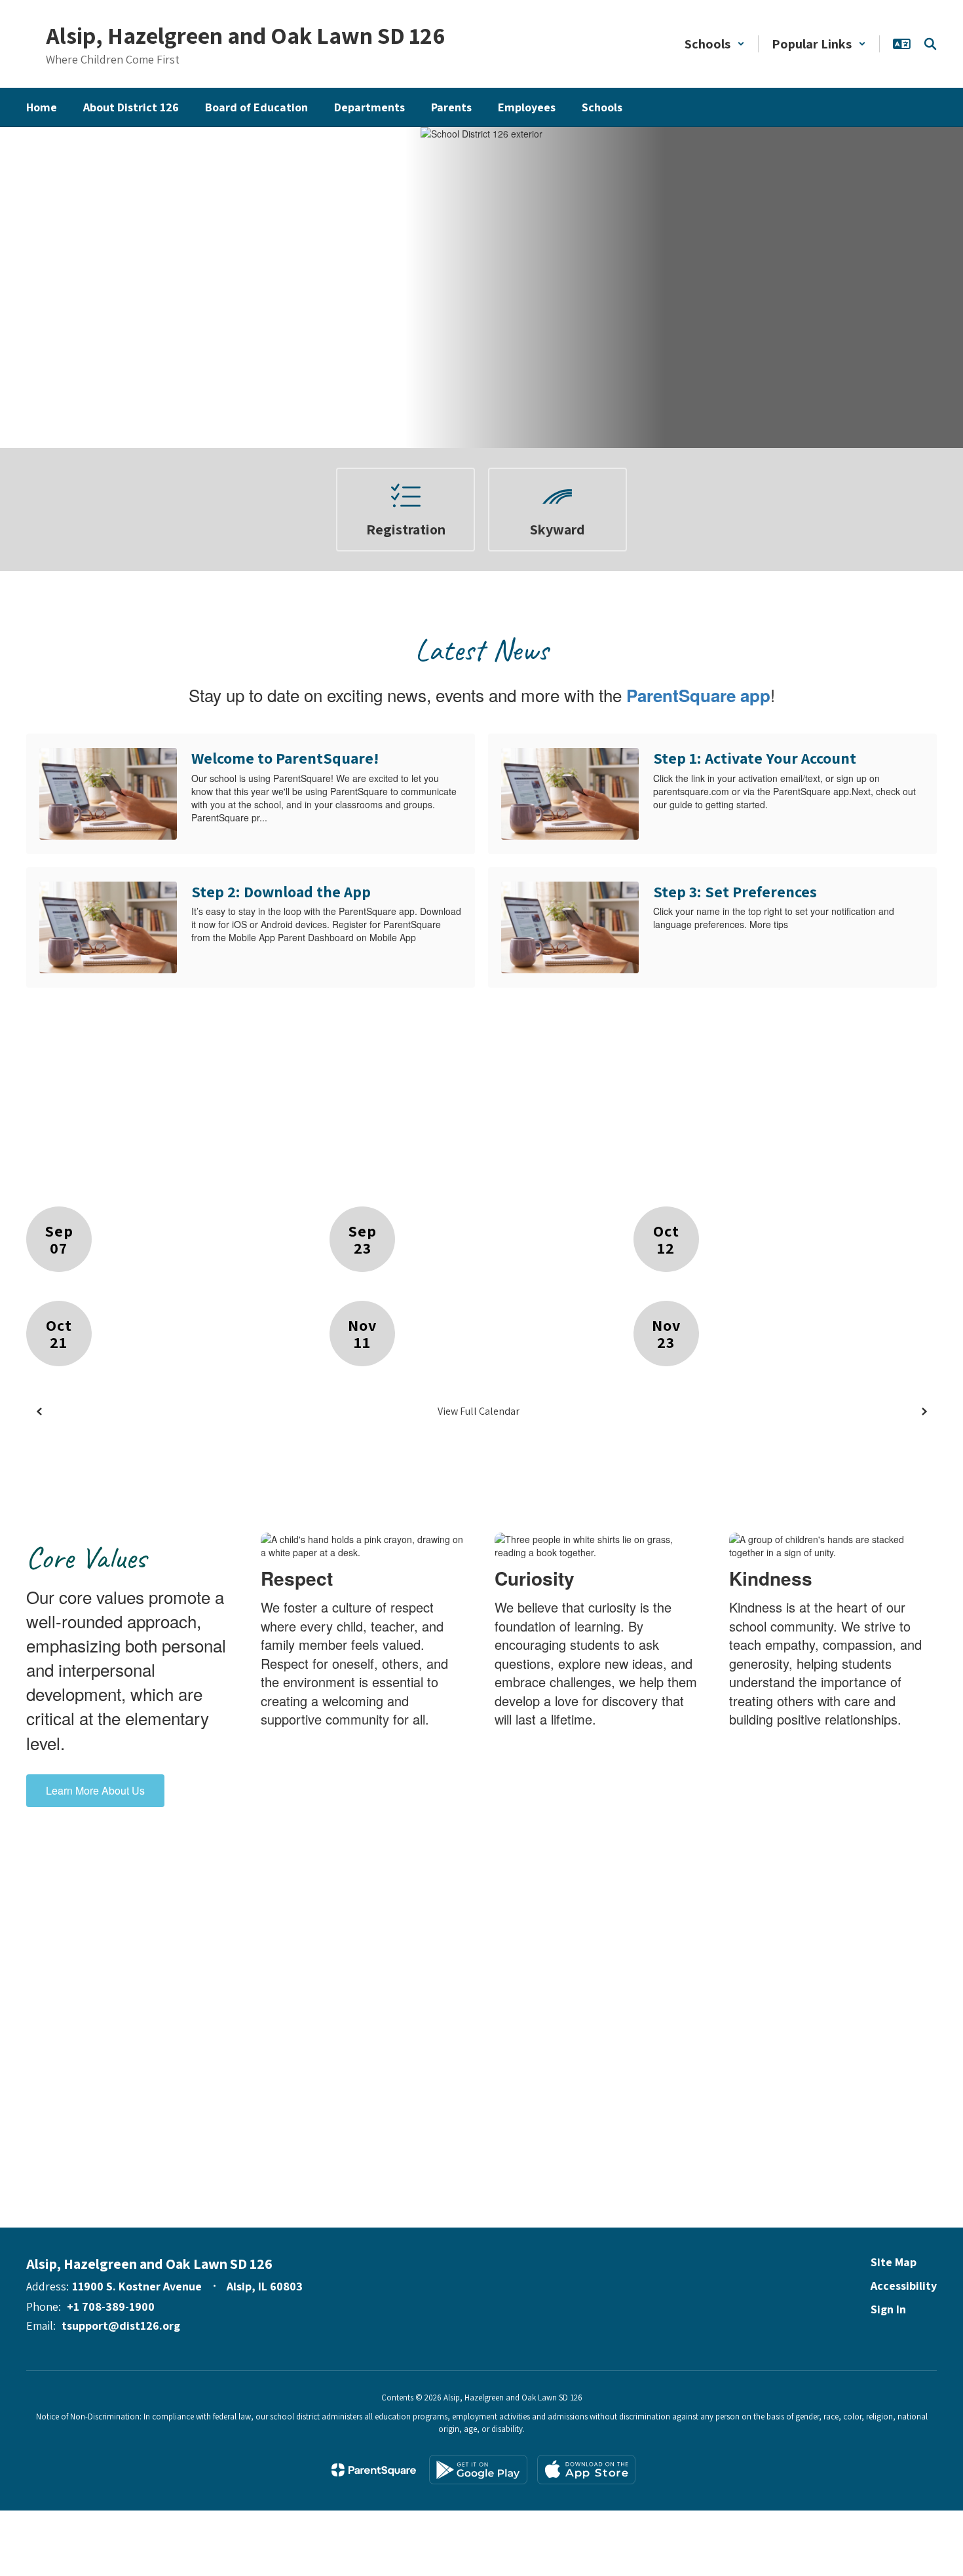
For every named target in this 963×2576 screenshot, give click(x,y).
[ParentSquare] (374, 2470)
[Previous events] (39, 1411)
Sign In (888, 2309)
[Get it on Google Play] (478, 2470)
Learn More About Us (95, 1790)
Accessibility (904, 2286)
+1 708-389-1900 (111, 2306)
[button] (715, 44)
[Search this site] (930, 44)
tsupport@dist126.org (121, 2325)
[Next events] (924, 1411)
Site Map (894, 2262)
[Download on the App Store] (586, 2470)
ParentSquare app (698, 695)
